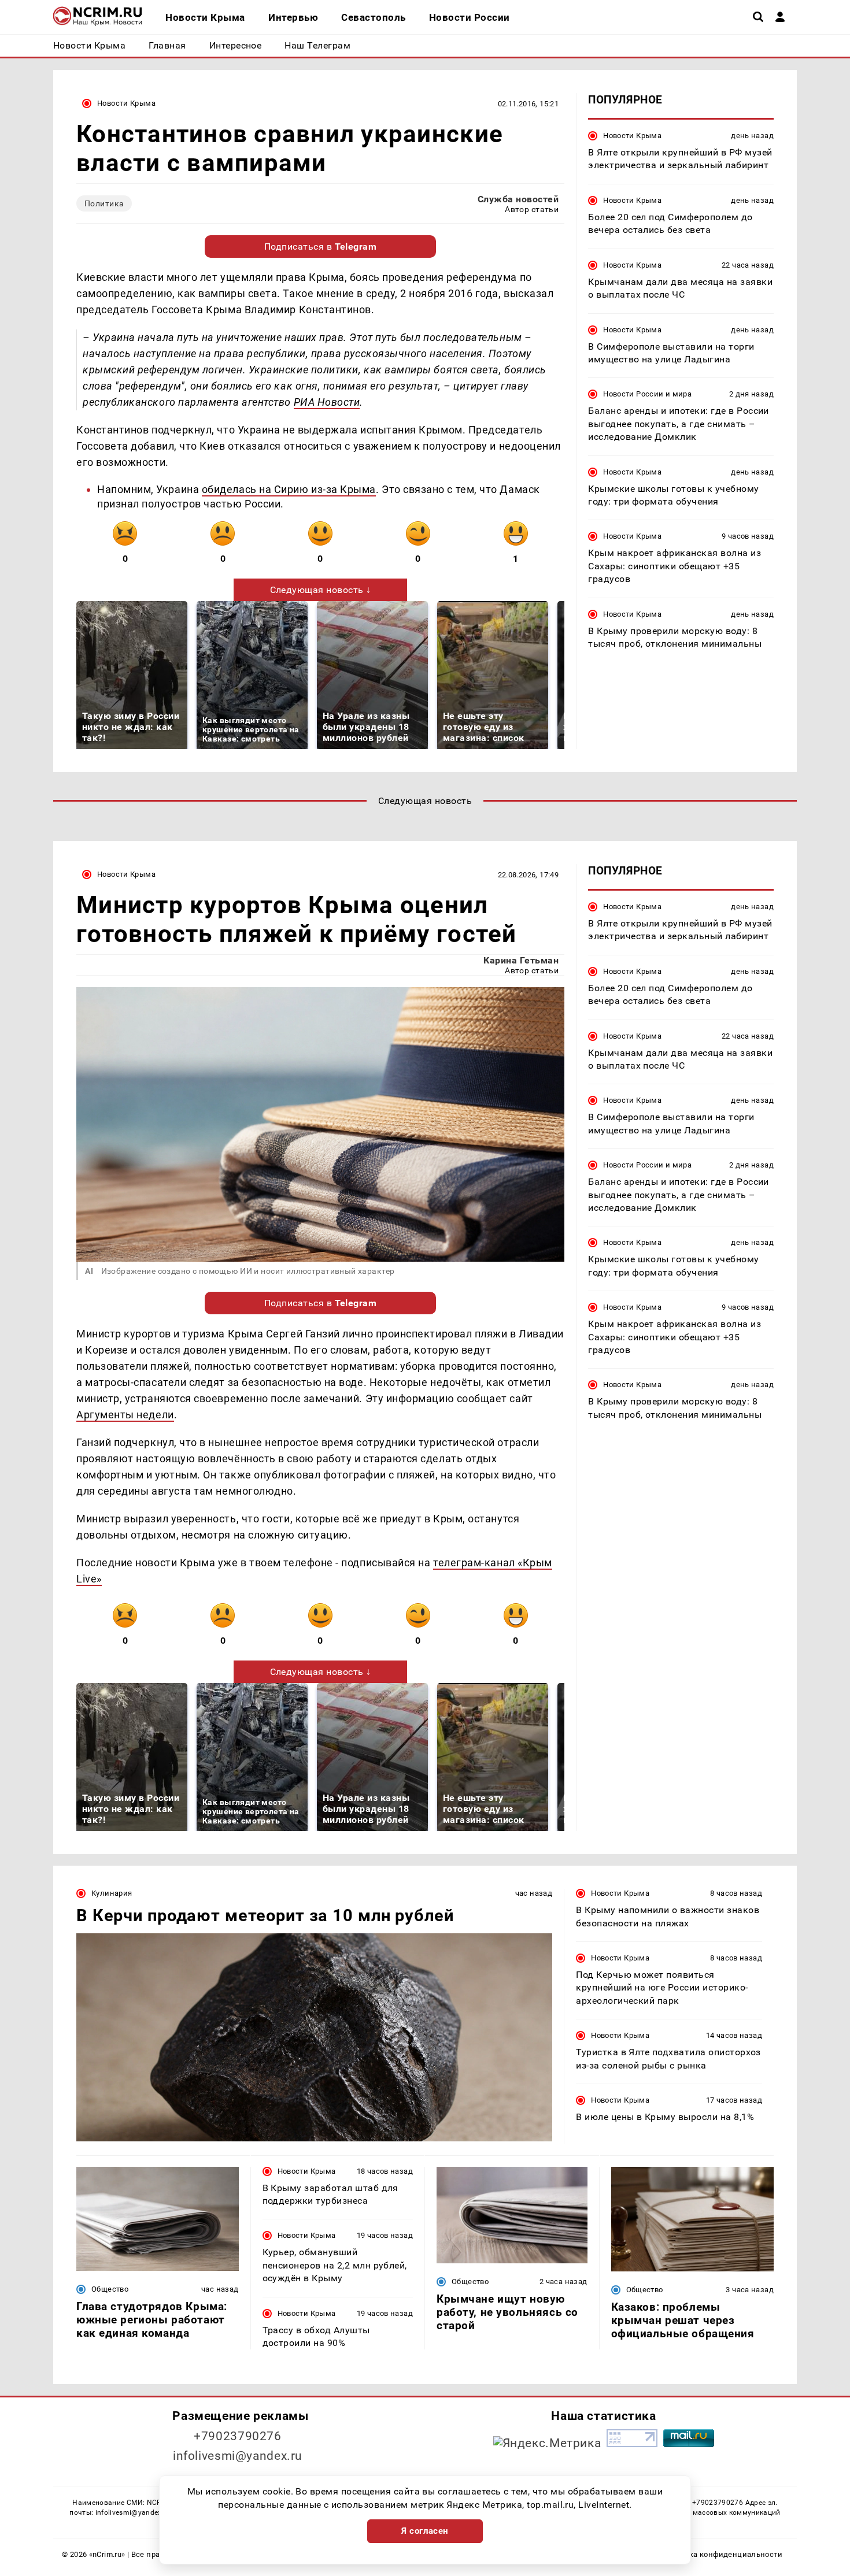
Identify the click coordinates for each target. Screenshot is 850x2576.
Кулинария (112, 1893)
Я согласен (425, 2531)
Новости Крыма (126, 103)
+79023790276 (238, 2436)
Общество (110, 2289)
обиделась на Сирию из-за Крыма (289, 489)
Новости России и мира (647, 394)
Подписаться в (321, 247)
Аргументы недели (125, 1415)
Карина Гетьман (521, 960)
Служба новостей (518, 199)
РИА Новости (327, 402)
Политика (104, 203)
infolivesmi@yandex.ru (238, 2456)
